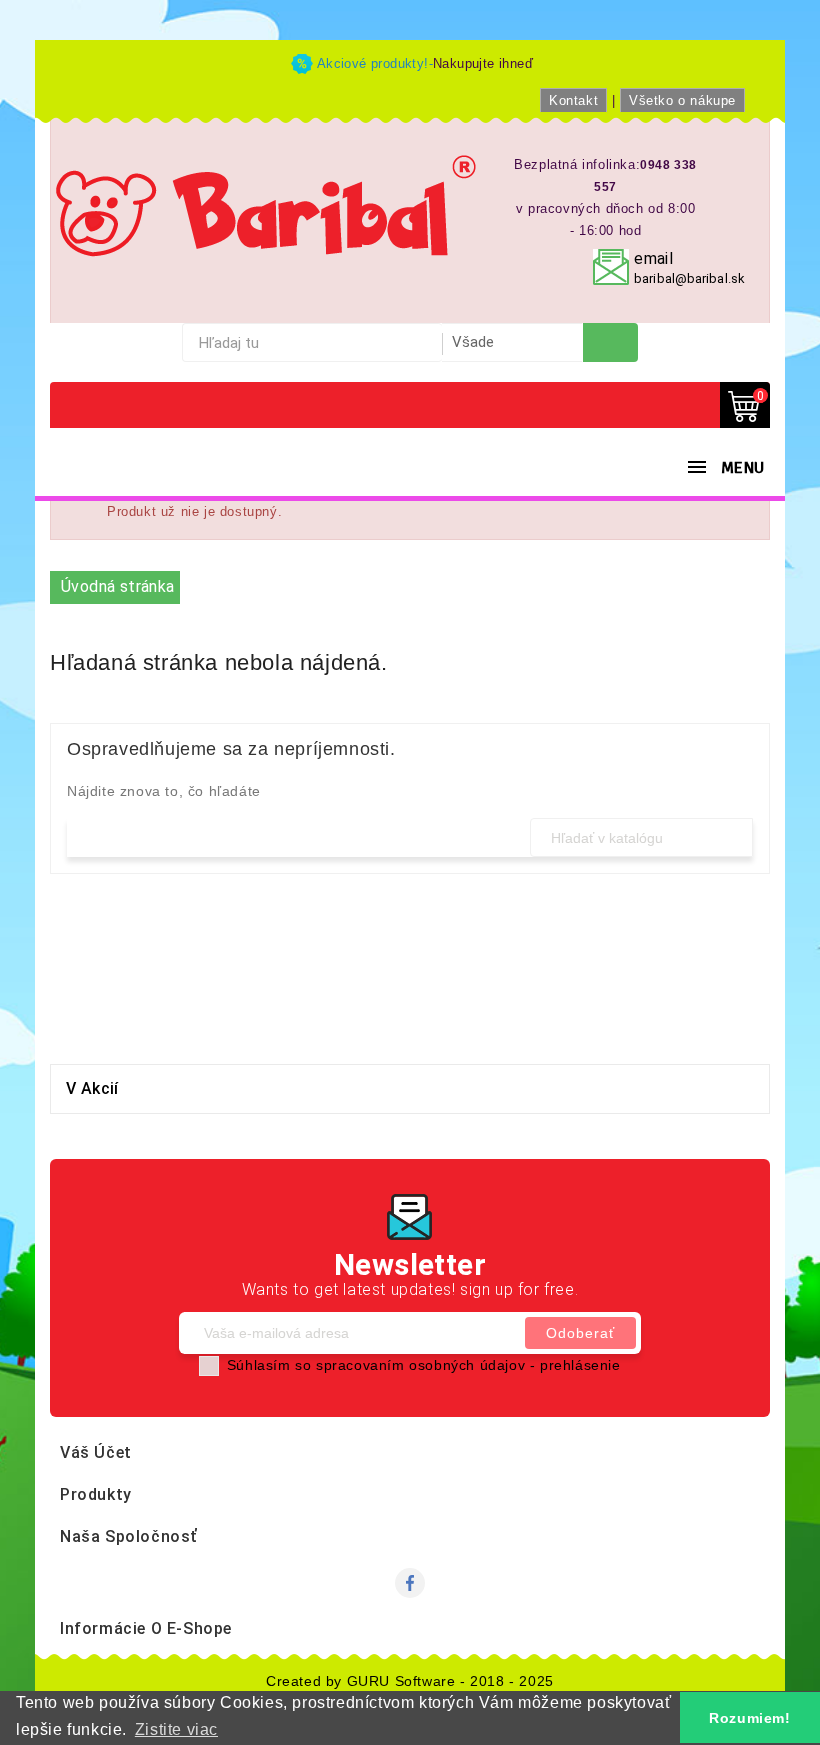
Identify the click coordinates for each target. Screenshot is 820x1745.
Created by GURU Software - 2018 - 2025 (410, 1681)
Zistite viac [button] (176, 1729)
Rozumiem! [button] (749, 1718)
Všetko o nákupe (682, 100)
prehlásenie (580, 1365)
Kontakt (573, 100)
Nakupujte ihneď (483, 63)
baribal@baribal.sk (689, 278)
